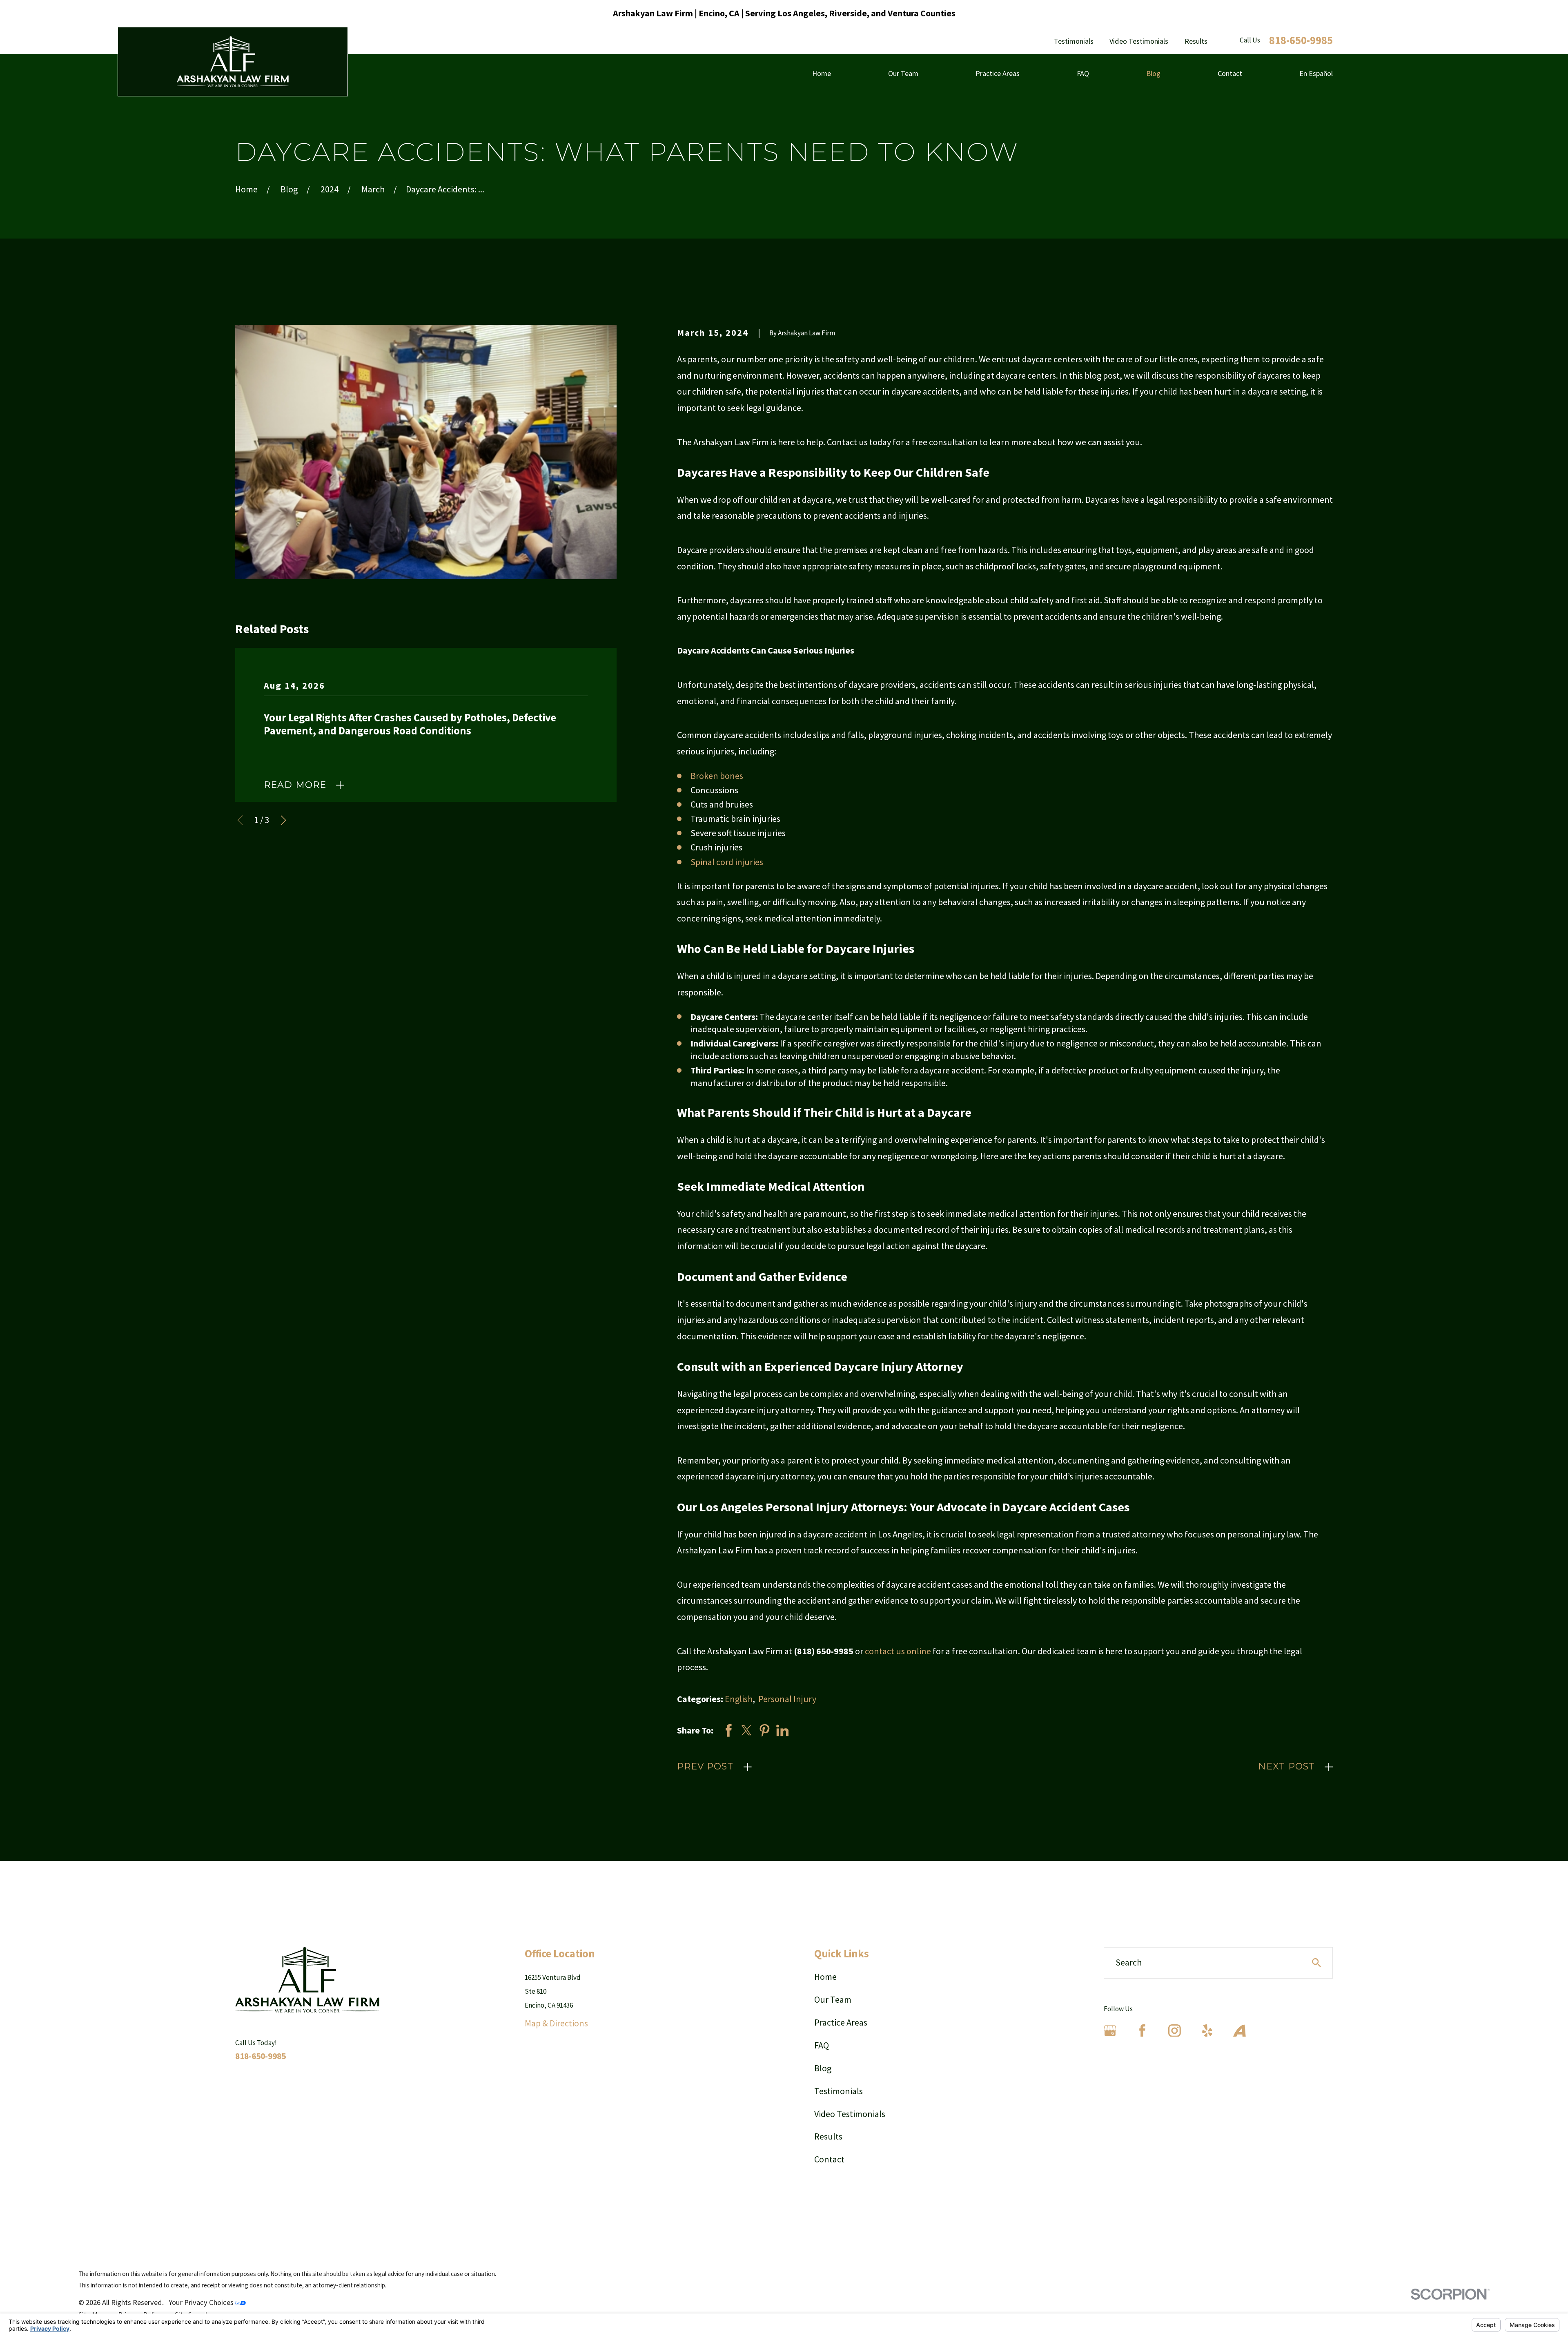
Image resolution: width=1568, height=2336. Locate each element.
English (739, 1699)
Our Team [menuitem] (903, 73)
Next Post (1286, 1766)
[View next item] (283, 820)
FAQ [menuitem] (1083, 73)
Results (1196, 41)
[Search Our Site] (1316, 1963)
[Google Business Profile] (1110, 2031)
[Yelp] (1207, 2031)
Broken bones (717, 776)
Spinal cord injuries (727, 862)
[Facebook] (1142, 2031)
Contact (829, 2159)
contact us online (898, 1651)
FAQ (822, 2045)
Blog (823, 2068)
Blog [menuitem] (1153, 73)
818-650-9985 (1301, 40)
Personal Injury (787, 1699)
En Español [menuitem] (1316, 73)
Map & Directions (556, 2023)
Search (1129, 1962)
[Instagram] (1175, 2031)
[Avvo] (1239, 2031)
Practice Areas (841, 2022)
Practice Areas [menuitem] (998, 73)
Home (825, 1977)
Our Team (833, 1999)
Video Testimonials (1139, 41)
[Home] (233, 62)
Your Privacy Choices (202, 2302)
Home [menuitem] (822, 73)
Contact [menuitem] (1230, 73)
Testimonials (1074, 41)
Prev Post (705, 1766)
